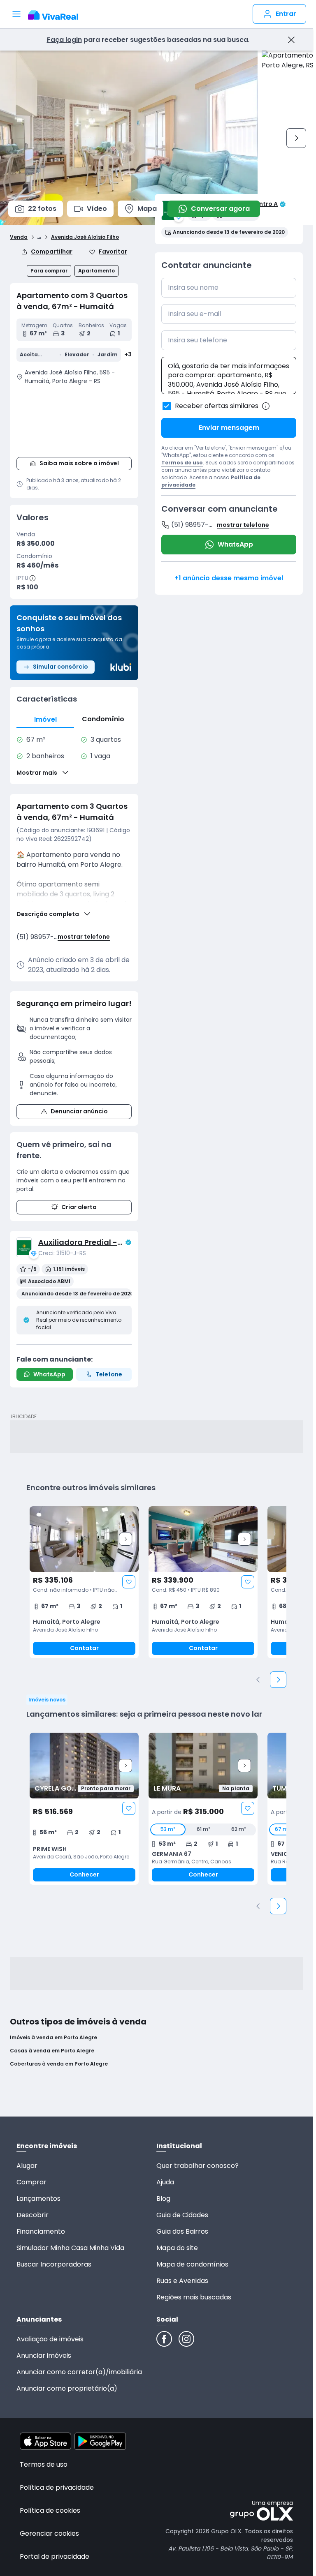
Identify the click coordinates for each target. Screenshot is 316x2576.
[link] (84, 1582)
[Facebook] (164, 2339)
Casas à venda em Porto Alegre (52, 2051)
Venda (19, 237)
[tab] (45, 719)
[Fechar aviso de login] (291, 40)
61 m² (203, 1829)
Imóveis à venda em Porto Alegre (53, 2038)
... (39, 236)
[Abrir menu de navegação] (16, 14)
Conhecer (84, 1874)
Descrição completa (48, 914)
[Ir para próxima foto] (296, 138)
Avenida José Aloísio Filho (85, 237)
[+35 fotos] (84, 1539)
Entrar (286, 14)
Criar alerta (79, 1207)
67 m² (282, 1829)
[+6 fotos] (203, 1766)
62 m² (238, 1829)
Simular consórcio (60, 667)
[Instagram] (186, 2339)
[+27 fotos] (84, 1766)
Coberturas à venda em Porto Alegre (59, 2064)
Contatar (84, 1648)
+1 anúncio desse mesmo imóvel (229, 578)
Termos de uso (182, 463)
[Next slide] (125, 1539)
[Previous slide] (258, 1680)
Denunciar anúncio (79, 1111)
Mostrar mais (37, 773)
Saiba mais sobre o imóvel (79, 463)
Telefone (109, 1374)
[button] (74, 420)
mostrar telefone (84, 937)
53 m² (168, 1829)
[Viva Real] (57, 15)
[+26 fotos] (203, 1539)
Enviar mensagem (229, 428)
